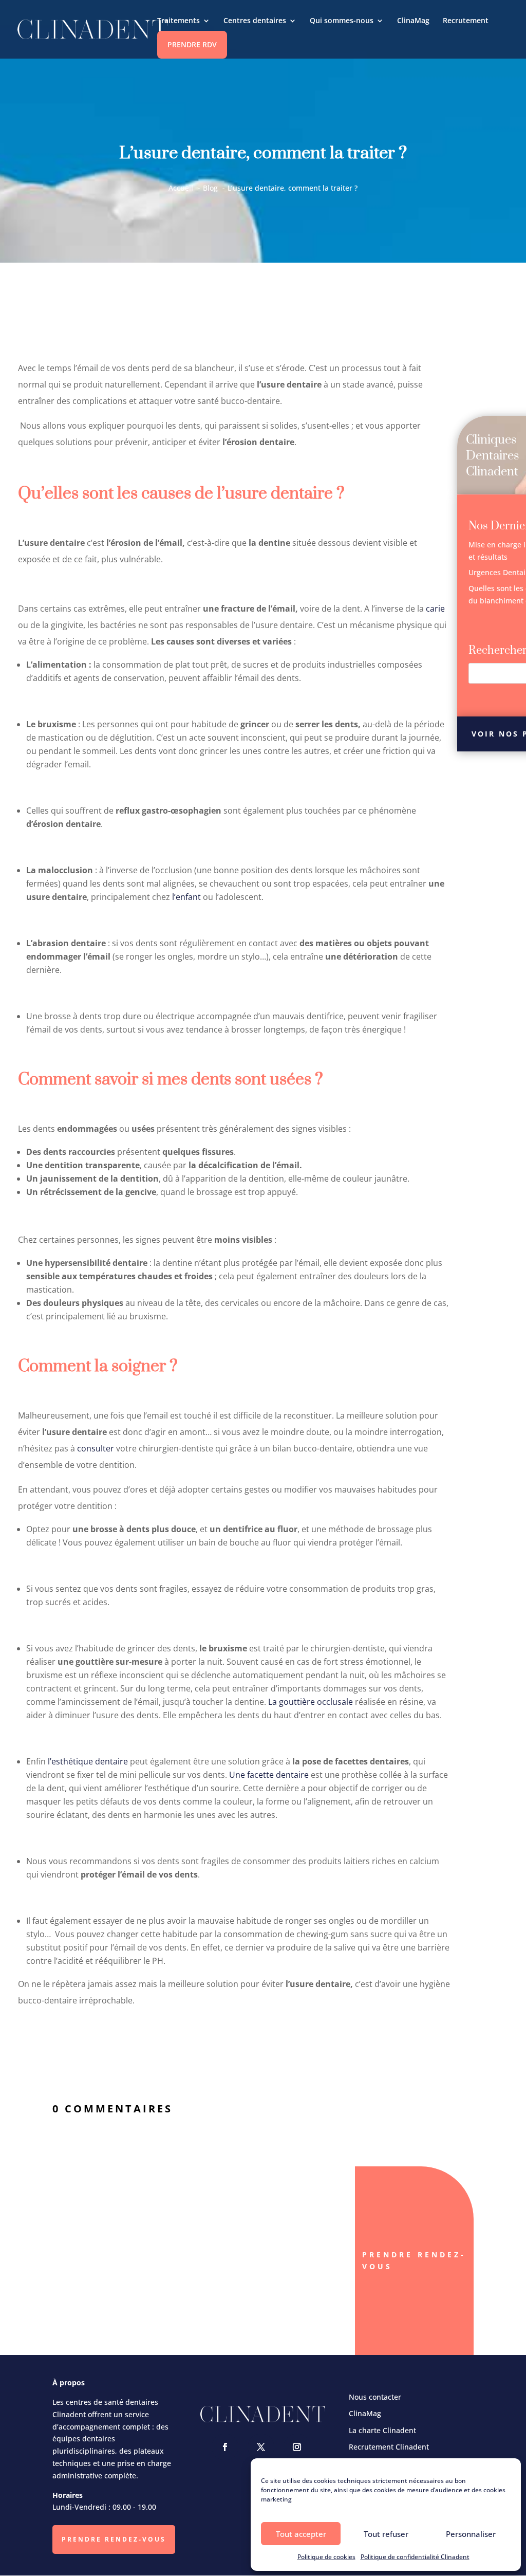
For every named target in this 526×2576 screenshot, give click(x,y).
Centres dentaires (255, 21)
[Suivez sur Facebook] (225, 2447)
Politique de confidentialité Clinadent (415, 2557)
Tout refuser (386, 2534)
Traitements (179, 21)
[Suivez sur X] (261, 2447)
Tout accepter (301, 2534)
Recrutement (466, 21)
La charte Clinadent (382, 2430)
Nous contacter (375, 2397)
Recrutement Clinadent (389, 2447)
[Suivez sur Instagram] (297, 2447)
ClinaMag (413, 21)
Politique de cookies (326, 2557)
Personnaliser (471, 2534)
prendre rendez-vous (414, 2261)
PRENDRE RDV (192, 44)
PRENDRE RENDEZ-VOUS (114, 2539)
